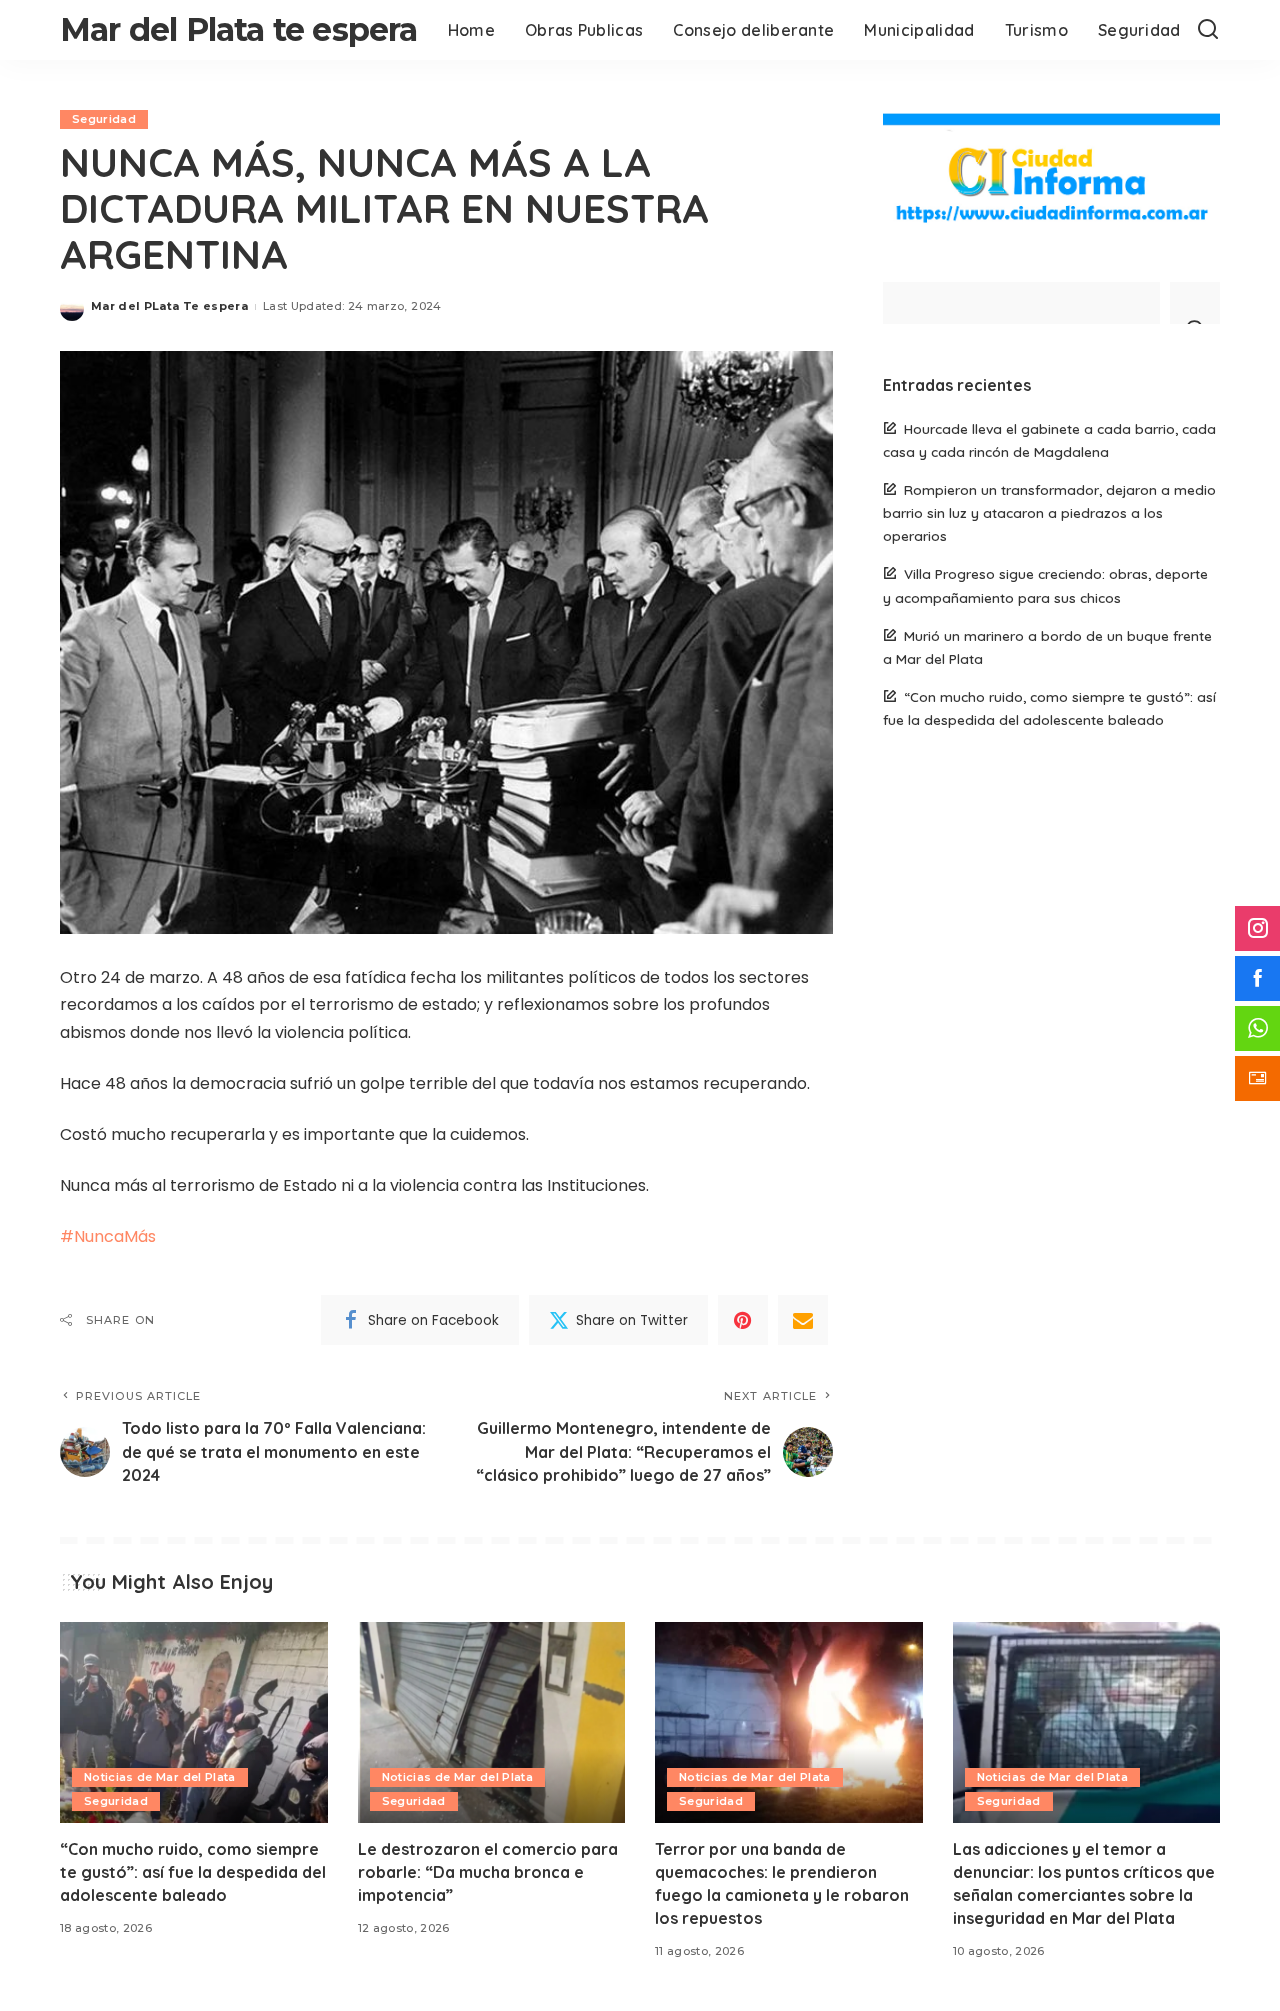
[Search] (1208, 30)
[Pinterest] (743, 1320)
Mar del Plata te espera (239, 29)
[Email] (803, 1320)
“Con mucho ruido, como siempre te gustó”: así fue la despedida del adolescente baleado (193, 1872)
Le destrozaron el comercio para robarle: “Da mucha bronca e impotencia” (488, 1872)
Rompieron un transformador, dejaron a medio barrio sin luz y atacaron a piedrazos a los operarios (1049, 512)
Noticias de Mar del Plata (160, 1777)
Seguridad (104, 119)
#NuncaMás (108, 1236)
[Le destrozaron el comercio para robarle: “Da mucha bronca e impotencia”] (492, 1722)
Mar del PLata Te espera (169, 306)
